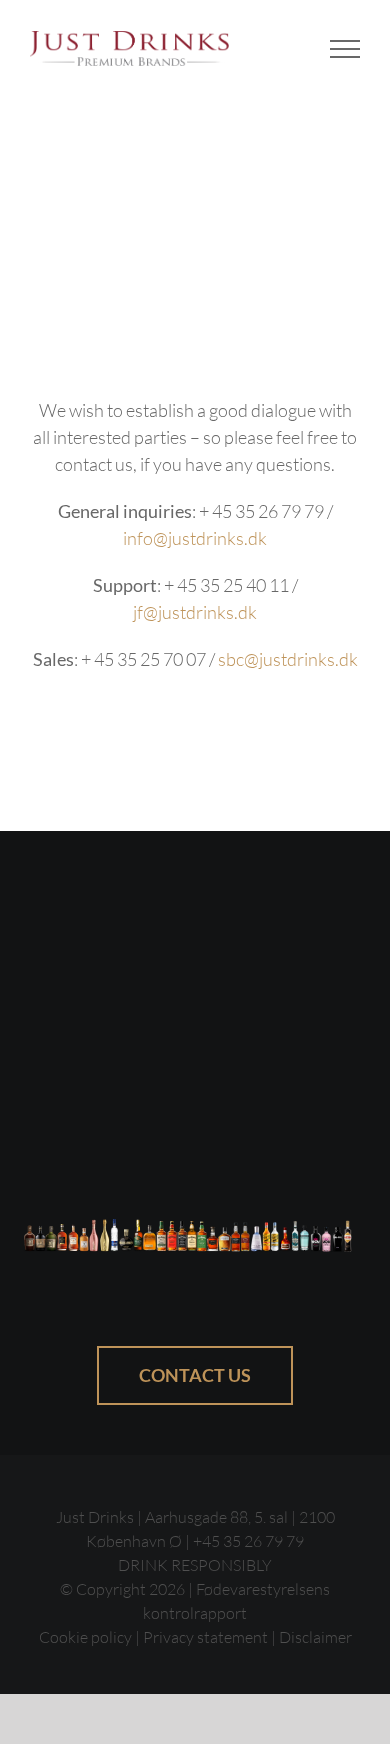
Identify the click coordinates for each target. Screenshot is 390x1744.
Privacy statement (205, 1637)
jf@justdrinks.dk (195, 612)
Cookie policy (85, 1637)
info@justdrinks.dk (195, 538)
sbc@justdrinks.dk (288, 659)
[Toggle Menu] (345, 49)
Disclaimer (315, 1637)
